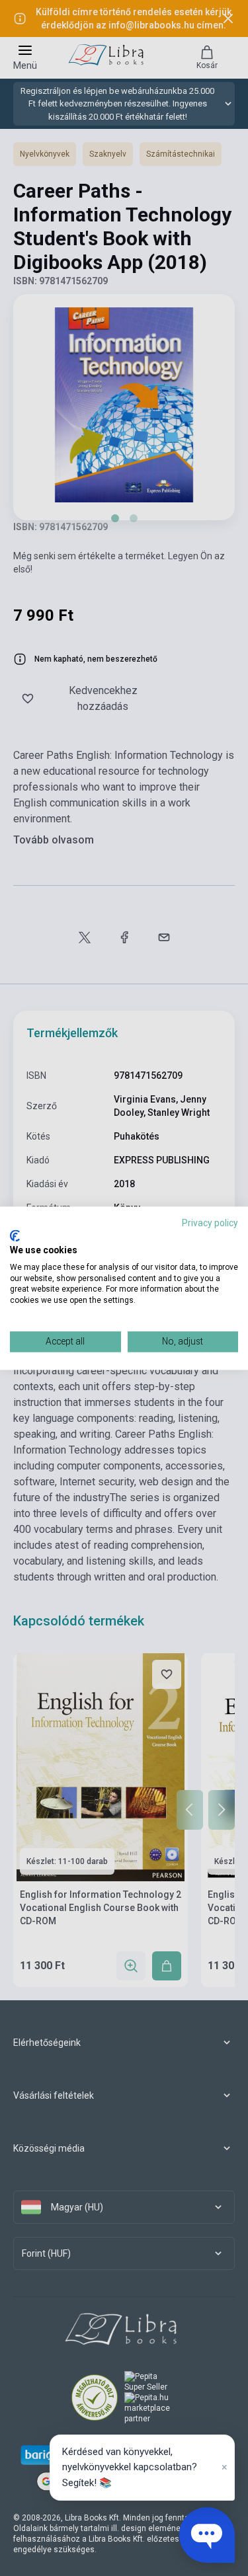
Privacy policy (210, 1223)
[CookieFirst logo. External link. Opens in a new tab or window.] (15, 1236)
